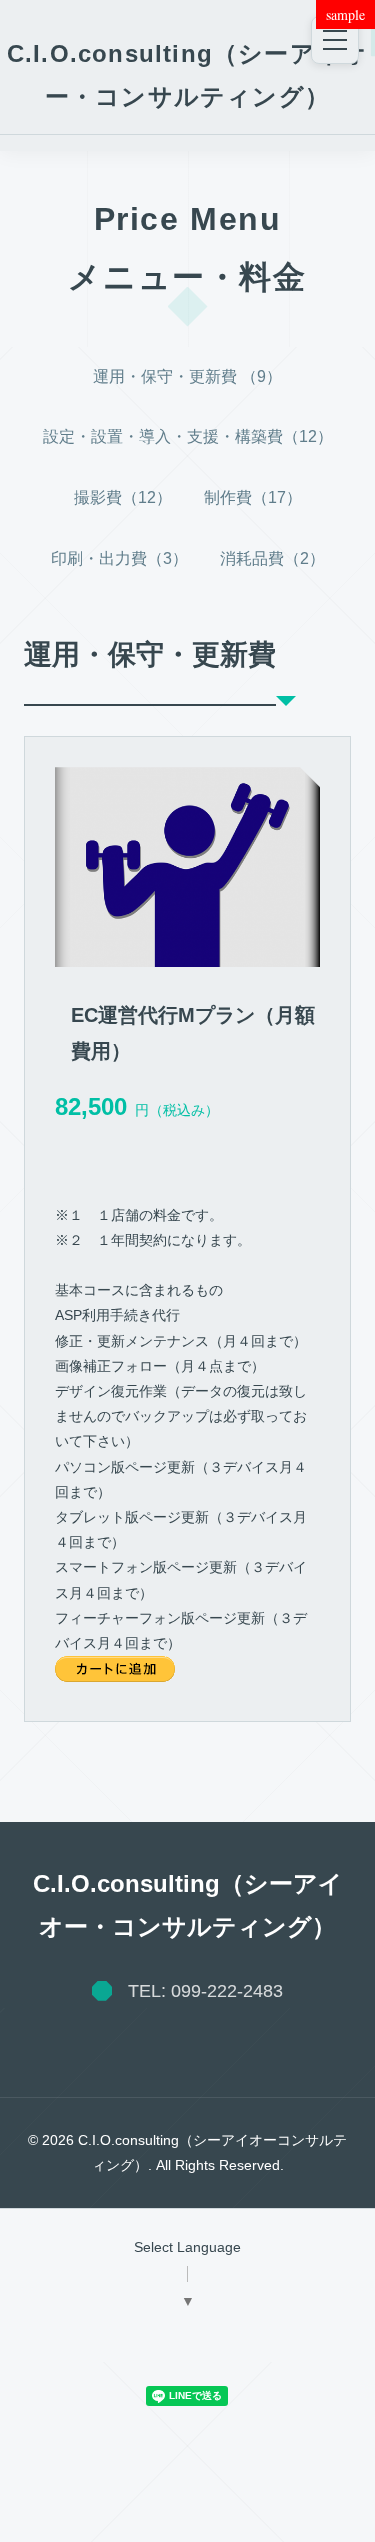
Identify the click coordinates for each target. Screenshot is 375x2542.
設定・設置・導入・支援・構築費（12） (188, 436)
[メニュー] (335, 40)
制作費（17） (253, 497)
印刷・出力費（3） (119, 558)
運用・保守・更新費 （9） (187, 376)
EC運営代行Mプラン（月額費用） (193, 1033)
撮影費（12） (123, 497)
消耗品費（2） (272, 558)
